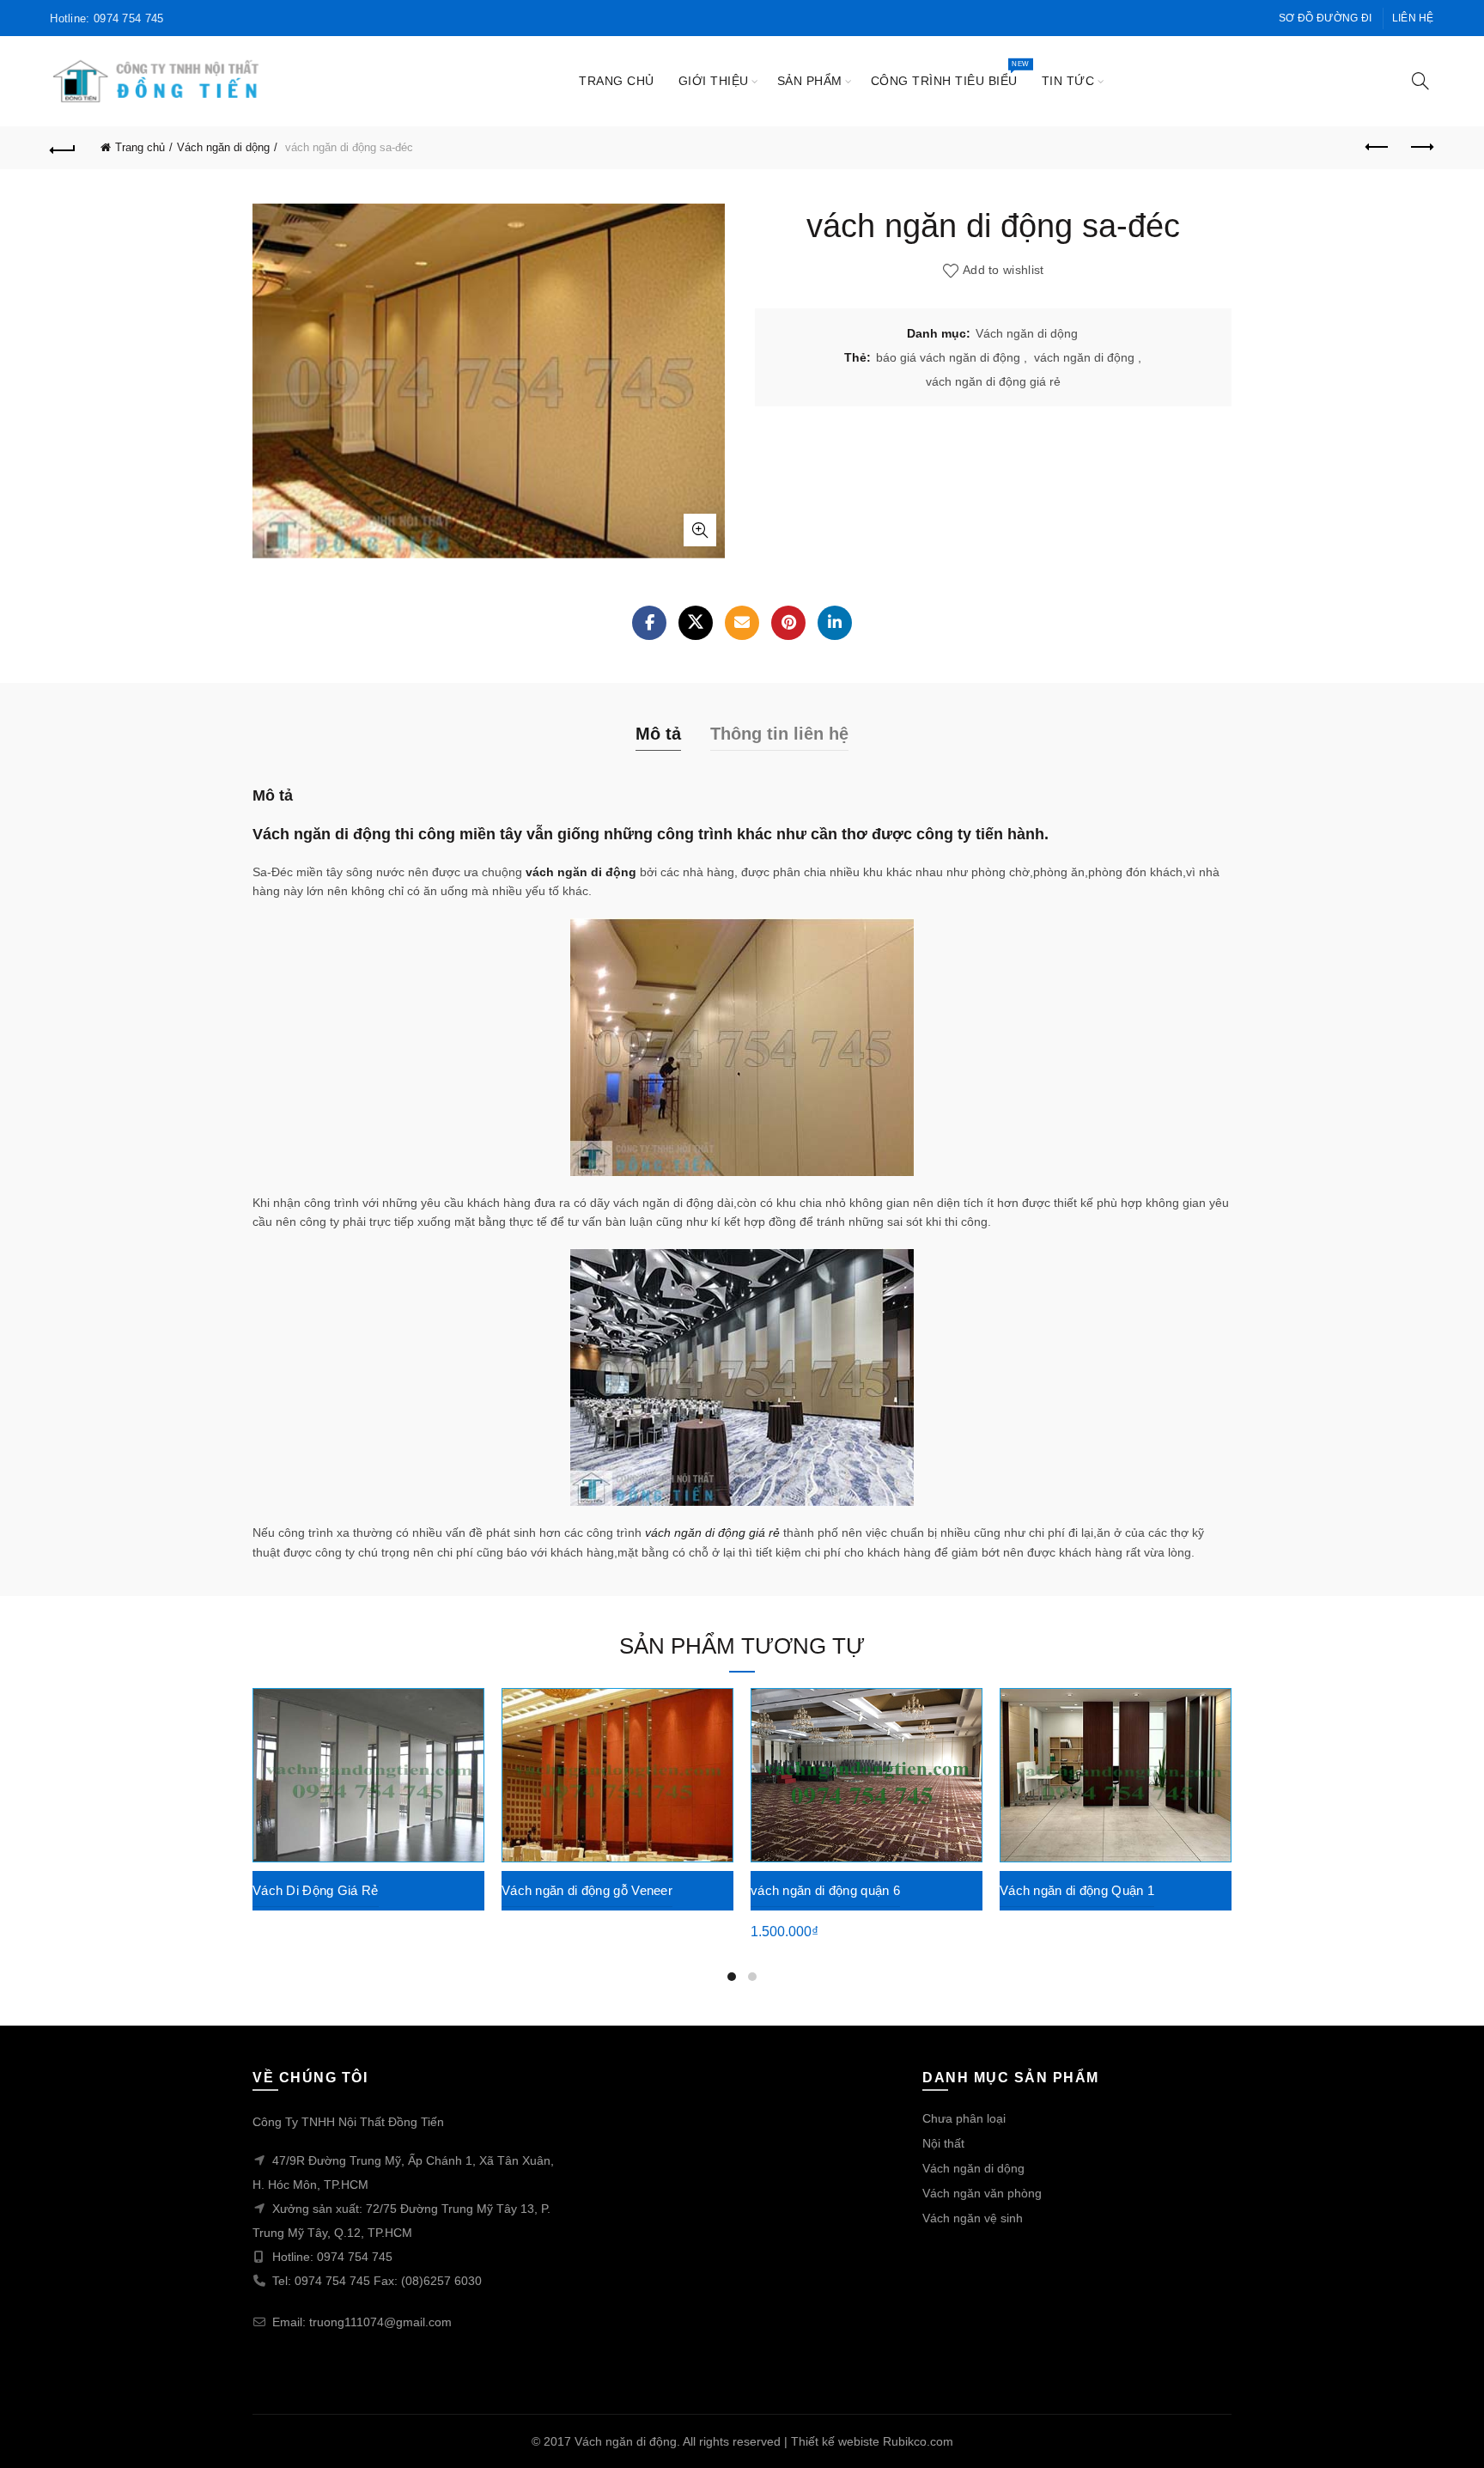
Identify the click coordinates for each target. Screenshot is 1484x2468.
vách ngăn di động (1084, 357)
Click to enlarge (700, 530)
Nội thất (943, 2143)
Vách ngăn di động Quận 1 (1077, 1890)
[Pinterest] (788, 623)
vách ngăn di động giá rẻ (993, 381)
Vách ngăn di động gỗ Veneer (587, 1890)
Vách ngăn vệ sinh (973, 2218)
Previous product (1378, 148)
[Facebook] (649, 623)
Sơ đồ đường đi (1325, 18)
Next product (1421, 148)
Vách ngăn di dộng (223, 147)
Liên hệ (1413, 18)
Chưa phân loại (964, 2118)
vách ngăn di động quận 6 (825, 1890)
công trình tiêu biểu (950, 73)
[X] (696, 623)
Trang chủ (617, 81)
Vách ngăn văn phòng (982, 2193)
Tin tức (1068, 81)
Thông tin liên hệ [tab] (779, 734)
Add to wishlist (1004, 270)
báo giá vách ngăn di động (948, 357)
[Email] (742, 623)
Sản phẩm (810, 81)
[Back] (63, 148)
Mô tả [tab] (658, 734)
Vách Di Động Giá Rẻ (316, 1890)
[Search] (1420, 81)
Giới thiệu (714, 81)
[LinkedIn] (835, 623)
